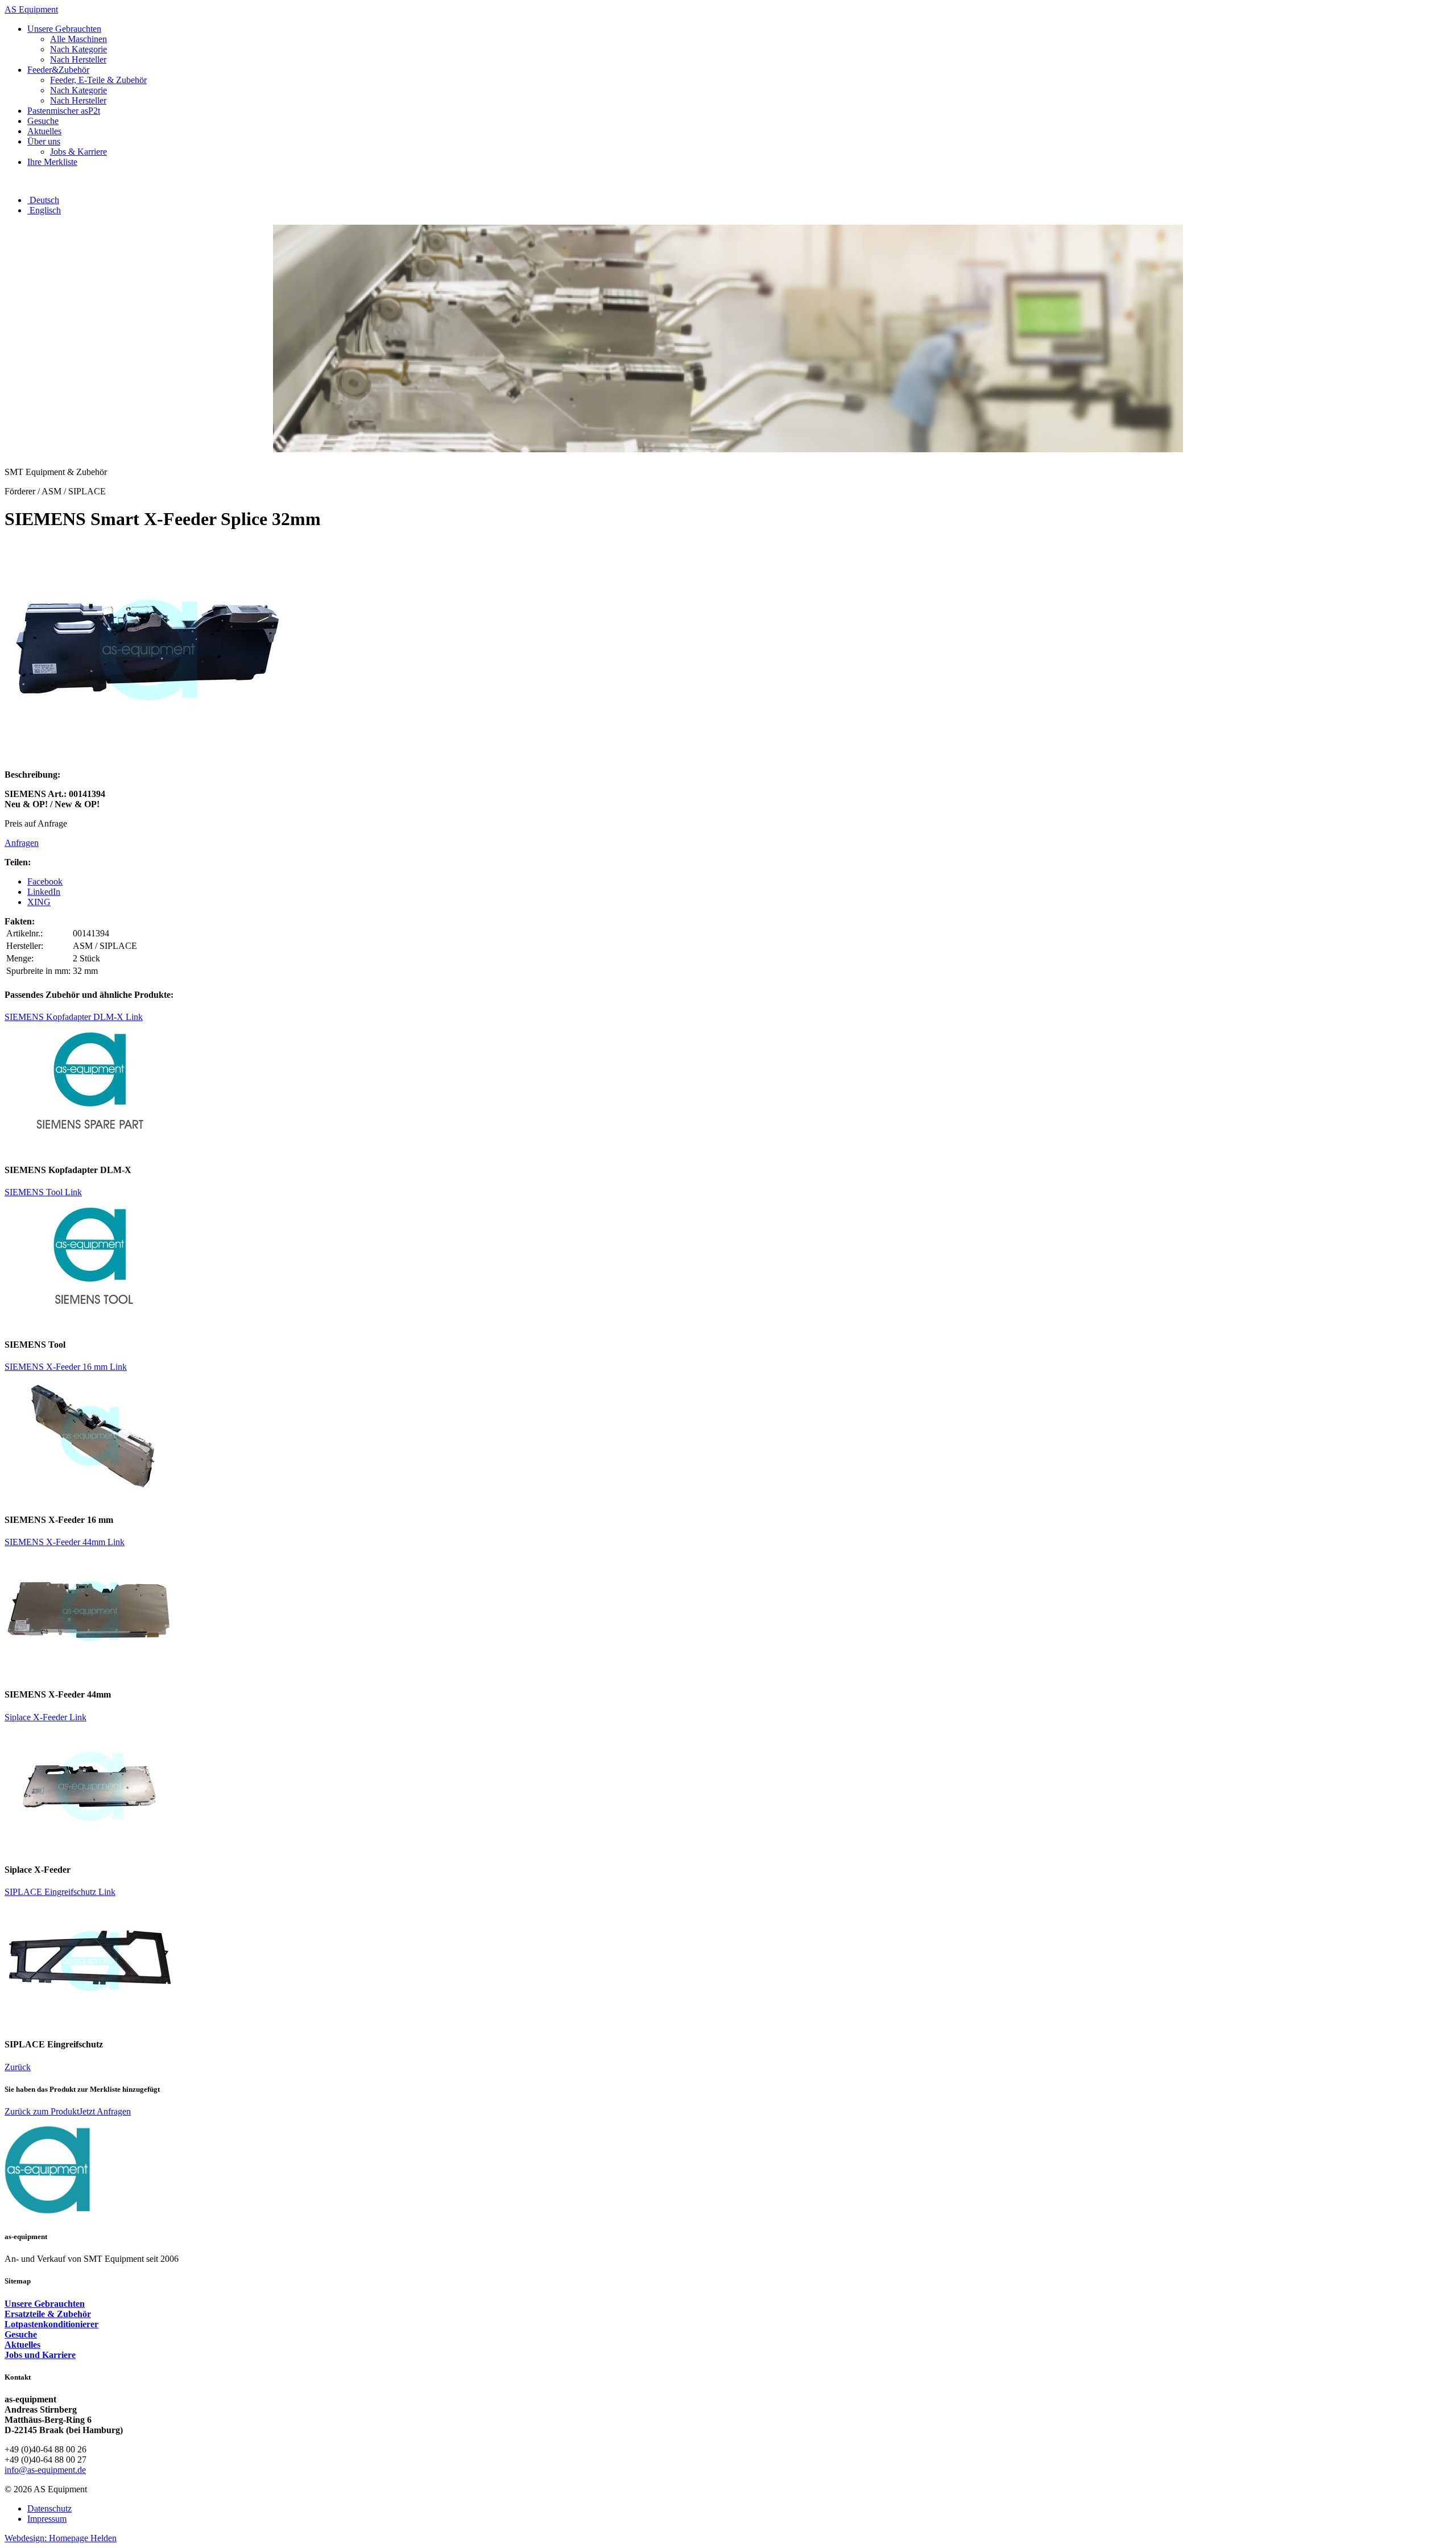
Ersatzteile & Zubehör (48, 2314)
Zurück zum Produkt (42, 2111)
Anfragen (22, 843)
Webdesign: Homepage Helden (61, 2538)
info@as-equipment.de (45, 2470)
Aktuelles (22, 2345)
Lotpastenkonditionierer (51, 2324)
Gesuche (21, 2334)
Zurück (18, 2067)
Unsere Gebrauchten (45, 2304)
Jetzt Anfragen (105, 2111)
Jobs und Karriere (40, 2355)
